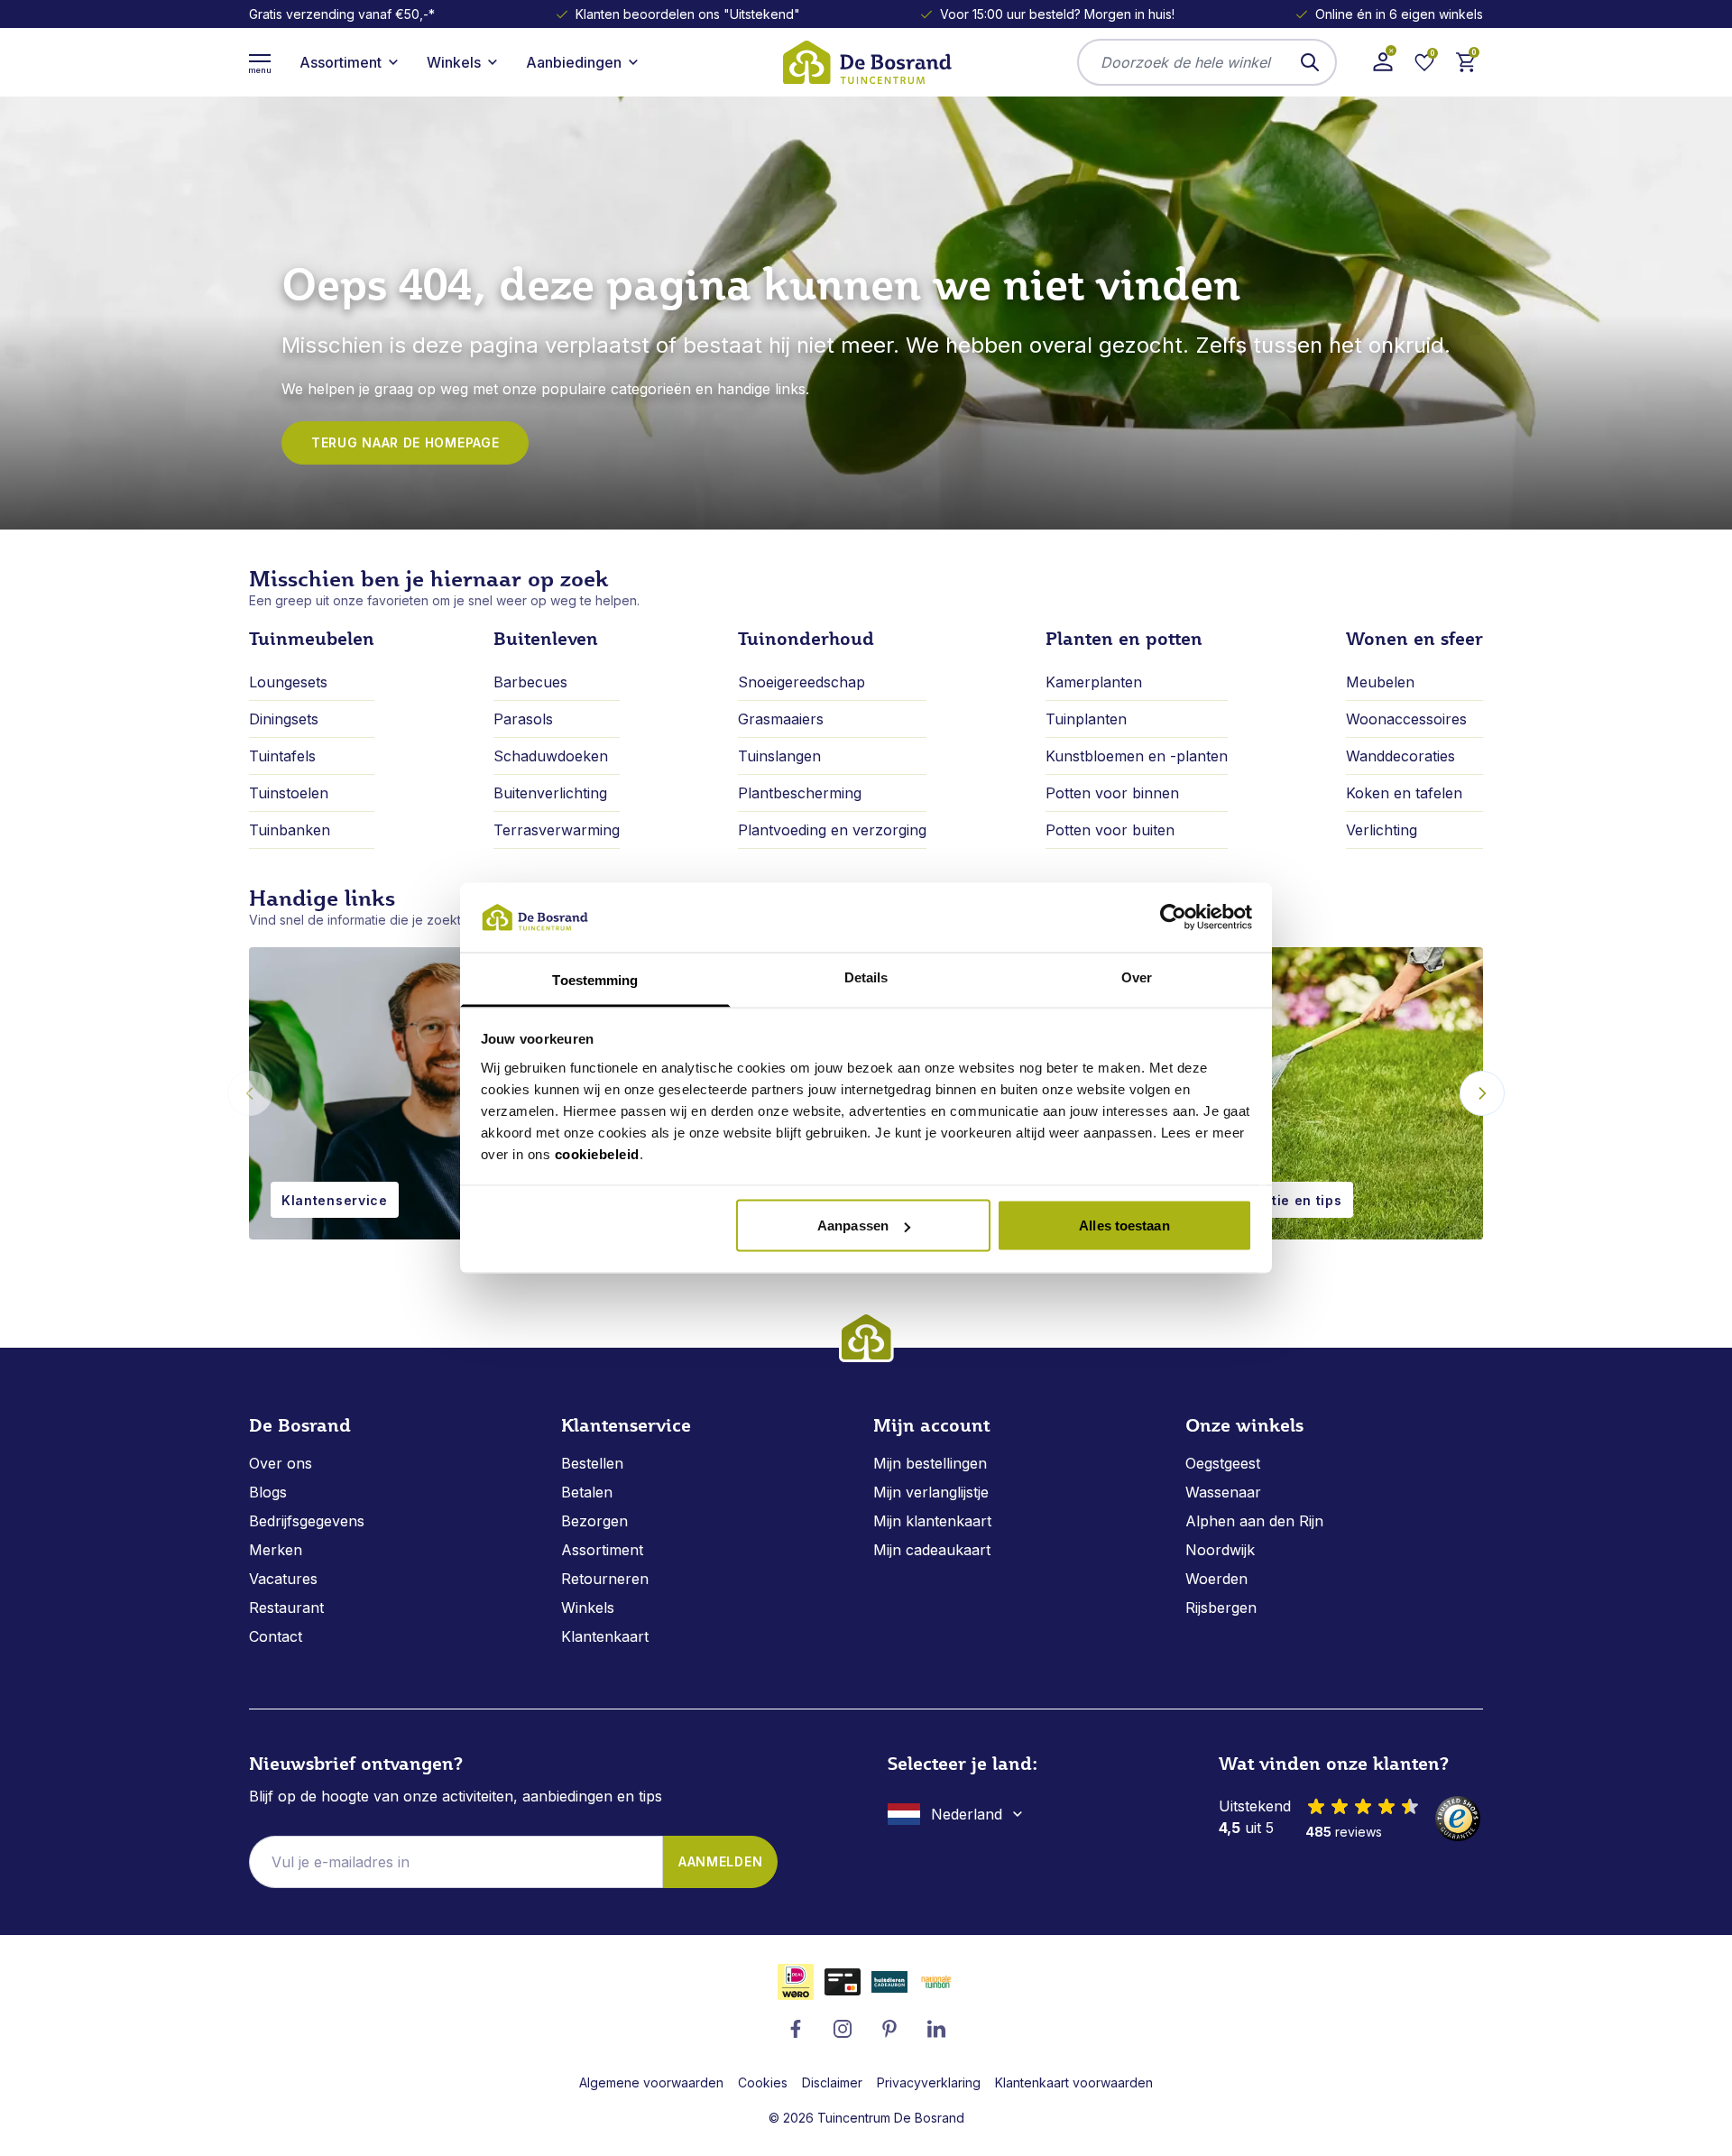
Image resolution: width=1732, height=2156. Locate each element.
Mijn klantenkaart (932, 1521)
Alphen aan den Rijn (1254, 1521)
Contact (276, 1636)
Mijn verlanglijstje (931, 1492)
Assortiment (602, 1550)
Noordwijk (1220, 1550)
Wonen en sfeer (1414, 639)
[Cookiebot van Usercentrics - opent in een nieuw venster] (1173, 917)
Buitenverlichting (550, 793)
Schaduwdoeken (551, 756)
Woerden (1216, 1579)
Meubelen (1380, 682)
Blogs (268, 1492)
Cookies (763, 2082)
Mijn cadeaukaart (932, 1550)
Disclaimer (832, 2082)
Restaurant (286, 1608)
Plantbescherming (800, 793)
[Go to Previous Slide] (250, 1093)
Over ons (281, 1463)
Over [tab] (1137, 977)
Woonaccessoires (1406, 719)
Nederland (967, 1814)
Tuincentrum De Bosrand (891, 2118)
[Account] (1383, 62)
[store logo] (866, 62)
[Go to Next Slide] (1482, 1093)
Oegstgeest (1223, 1463)
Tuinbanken (290, 830)
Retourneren (605, 1579)
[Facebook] (796, 2029)
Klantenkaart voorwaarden (1074, 2082)
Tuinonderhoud (806, 639)
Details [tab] (866, 977)
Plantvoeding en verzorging (832, 830)
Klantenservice (335, 1200)
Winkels (588, 1608)
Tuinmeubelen (312, 639)
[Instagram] (843, 2029)
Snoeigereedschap (802, 682)
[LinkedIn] (936, 2029)
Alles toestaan (1124, 1225)
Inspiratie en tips (1283, 1200)
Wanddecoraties (1400, 756)
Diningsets (284, 719)
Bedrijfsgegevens (307, 1521)
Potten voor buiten (1110, 830)
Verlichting (1382, 830)
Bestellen (592, 1463)
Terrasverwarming (557, 830)
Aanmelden (720, 1861)
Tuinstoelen (289, 793)
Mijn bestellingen (930, 1463)
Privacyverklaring (929, 2082)
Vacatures (283, 1579)
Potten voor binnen (1112, 793)
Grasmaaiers (781, 719)
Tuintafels (282, 756)
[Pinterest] (889, 2029)
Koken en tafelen (1404, 793)
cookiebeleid (597, 1153)
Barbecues (530, 682)
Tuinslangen (779, 756)
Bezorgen (594, 1521)
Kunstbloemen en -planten (1137, 756)
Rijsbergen (1221, 1608)
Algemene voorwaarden (651, 2082)
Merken (276, 1550)
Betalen (587, 1492)
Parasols (523, 719)
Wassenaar (1223, 1492)
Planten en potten (1124, 639)
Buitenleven (546, 639)
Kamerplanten (1094, 682)
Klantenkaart (605, 1636)
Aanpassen (853, 1225)
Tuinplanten (1086, 719)
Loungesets (288, 682)
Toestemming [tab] (595, 979)
